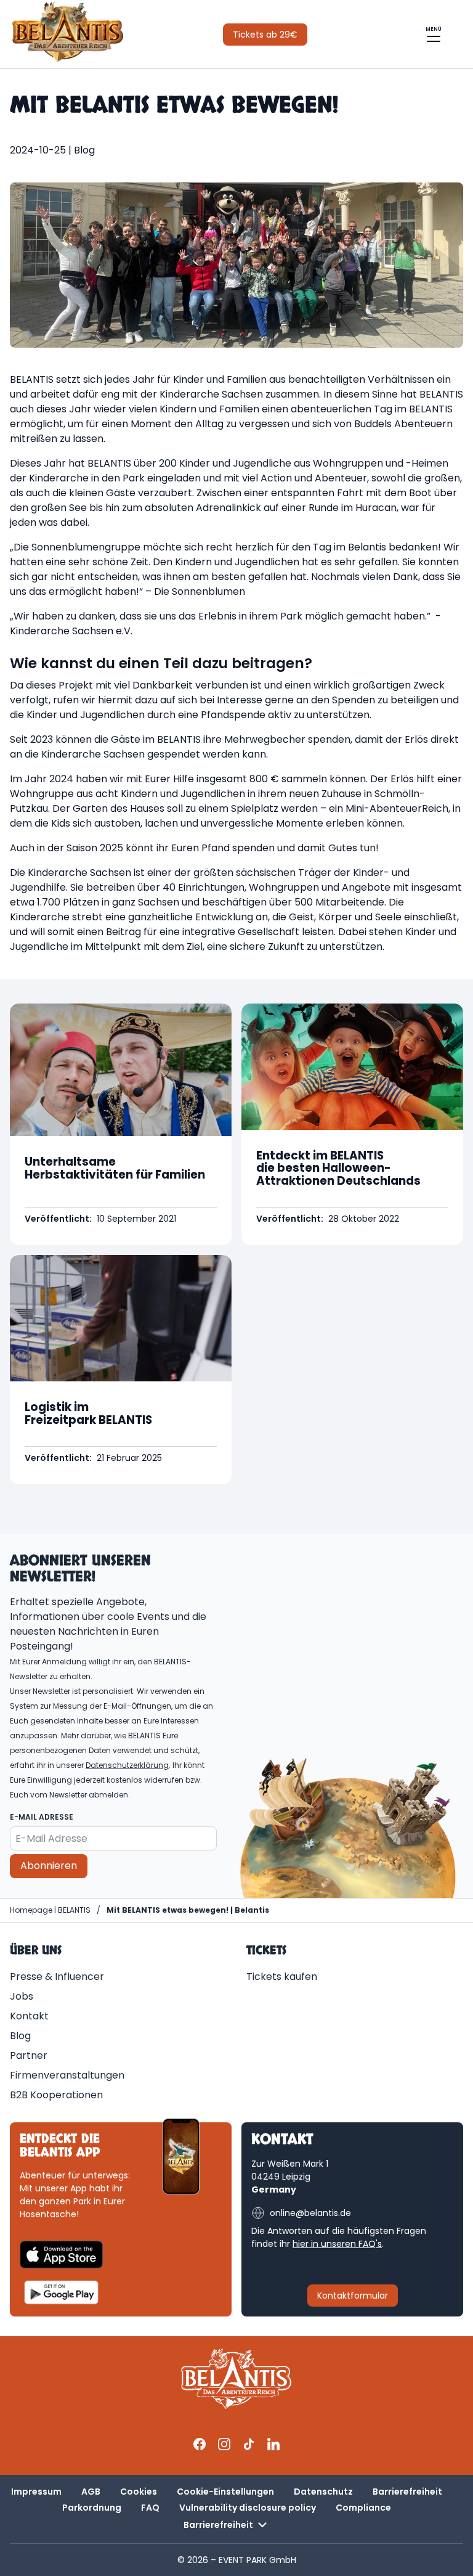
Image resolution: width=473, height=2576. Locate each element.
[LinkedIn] (273, 2444)
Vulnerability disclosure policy (248, 2508)
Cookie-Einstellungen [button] (225, 2492)
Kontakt (29, 2016)
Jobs (22, 1996)
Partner (29, 2055)
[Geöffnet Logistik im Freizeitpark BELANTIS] (121, 1370)
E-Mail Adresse (42, 1817)
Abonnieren (49, 1866)
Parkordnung (92, 2508)
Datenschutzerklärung (127, 1765)
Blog (20, 2036)
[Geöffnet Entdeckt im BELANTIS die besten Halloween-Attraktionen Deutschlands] (352, 1124)
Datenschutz (323, 2492)
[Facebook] (200, 2444)
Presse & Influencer (57, 1977)
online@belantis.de (310, 2213)
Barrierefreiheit (407, 2492)
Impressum (36, 2492)
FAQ (150, 2508)
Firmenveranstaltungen (67, 2075)
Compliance (363, 2508)
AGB (91, 2492)
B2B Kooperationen (56, 2095)
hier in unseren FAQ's (337, 2244)
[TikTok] (249, 2444)
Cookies (139, 2492)
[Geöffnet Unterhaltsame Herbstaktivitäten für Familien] (121, 1124)
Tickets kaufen (282, 1977)
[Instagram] (224, 2444)
